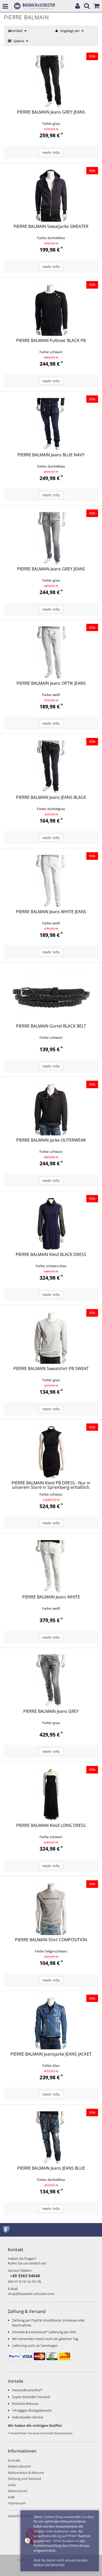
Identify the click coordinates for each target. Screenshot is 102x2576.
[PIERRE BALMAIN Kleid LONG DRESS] (51, 1795)
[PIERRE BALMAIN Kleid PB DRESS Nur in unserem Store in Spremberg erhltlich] (51, 1452)
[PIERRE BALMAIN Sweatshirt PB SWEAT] (51, 1338)
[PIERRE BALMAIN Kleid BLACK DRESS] (51, 1224)
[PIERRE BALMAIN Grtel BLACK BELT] (51, 995)
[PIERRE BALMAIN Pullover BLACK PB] (51, 310)
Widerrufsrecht (19, 2466)
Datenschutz (18, 2491)
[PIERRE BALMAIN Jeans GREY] (51, 1681)
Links (12, 2485)
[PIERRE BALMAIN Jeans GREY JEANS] (51, 81)
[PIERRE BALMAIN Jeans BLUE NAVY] (51, 424)
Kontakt (14, 2460)
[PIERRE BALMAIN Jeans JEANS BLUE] (51, 2137)
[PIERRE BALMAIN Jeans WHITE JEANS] (51, 881)
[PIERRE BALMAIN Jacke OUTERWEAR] (51, 1109)
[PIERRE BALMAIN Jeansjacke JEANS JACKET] (51, 2023)
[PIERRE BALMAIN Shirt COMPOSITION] (51, 1909)
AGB (11, 2497)
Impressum (17, 2503)
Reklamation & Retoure (26, 2473)
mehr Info (51, 153)
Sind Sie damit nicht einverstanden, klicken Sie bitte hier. (61, 2563)
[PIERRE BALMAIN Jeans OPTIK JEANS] (51, 652)
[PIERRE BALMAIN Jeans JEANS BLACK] (51, 767)
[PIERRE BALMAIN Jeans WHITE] (51, 1566)
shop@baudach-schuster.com (31, 2294)
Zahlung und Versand (24, 2479)
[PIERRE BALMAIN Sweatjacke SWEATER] (51, 196)
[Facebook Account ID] (7, 2229)
